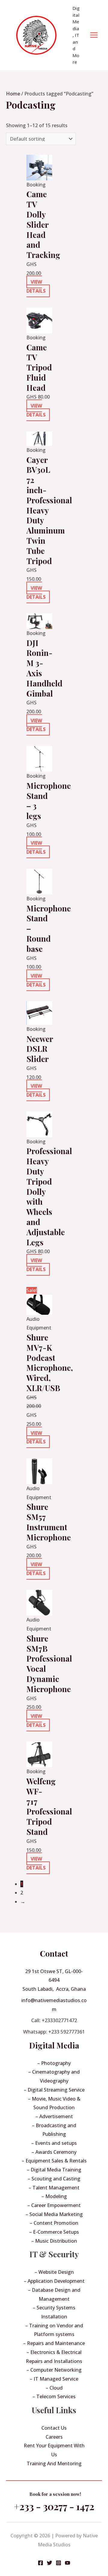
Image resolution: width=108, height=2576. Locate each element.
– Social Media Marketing (54, 2214)
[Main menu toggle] (94, 35)
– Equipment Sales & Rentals (54, 2161)
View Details (36, 286)
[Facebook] (40, 2563)
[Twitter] (49, 2563)
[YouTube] (67, 2563)
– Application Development (54, 2281)
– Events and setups (54, 2143)
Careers (54, 2437)
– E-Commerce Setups (54, 2232)
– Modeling (54, 2196)
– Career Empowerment (54, 2205)
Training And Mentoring (54, 2463)
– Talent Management (54, 2188)
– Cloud (54, 2388)
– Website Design (54, 2272)
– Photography (54, 2063)
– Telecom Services (54, 2396)
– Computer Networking (54, 2370)
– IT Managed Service (54, 2379)
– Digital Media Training (54, 2170)
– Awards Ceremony (54, 2152)
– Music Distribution (54, 2241)
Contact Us (54, 2428)
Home (13, 94)
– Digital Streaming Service (54, 2090)
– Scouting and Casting (54, 2179)
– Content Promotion (54, 2223)
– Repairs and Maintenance (54, 2343)
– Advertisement (54, 2116)
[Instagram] (58, 2563)
